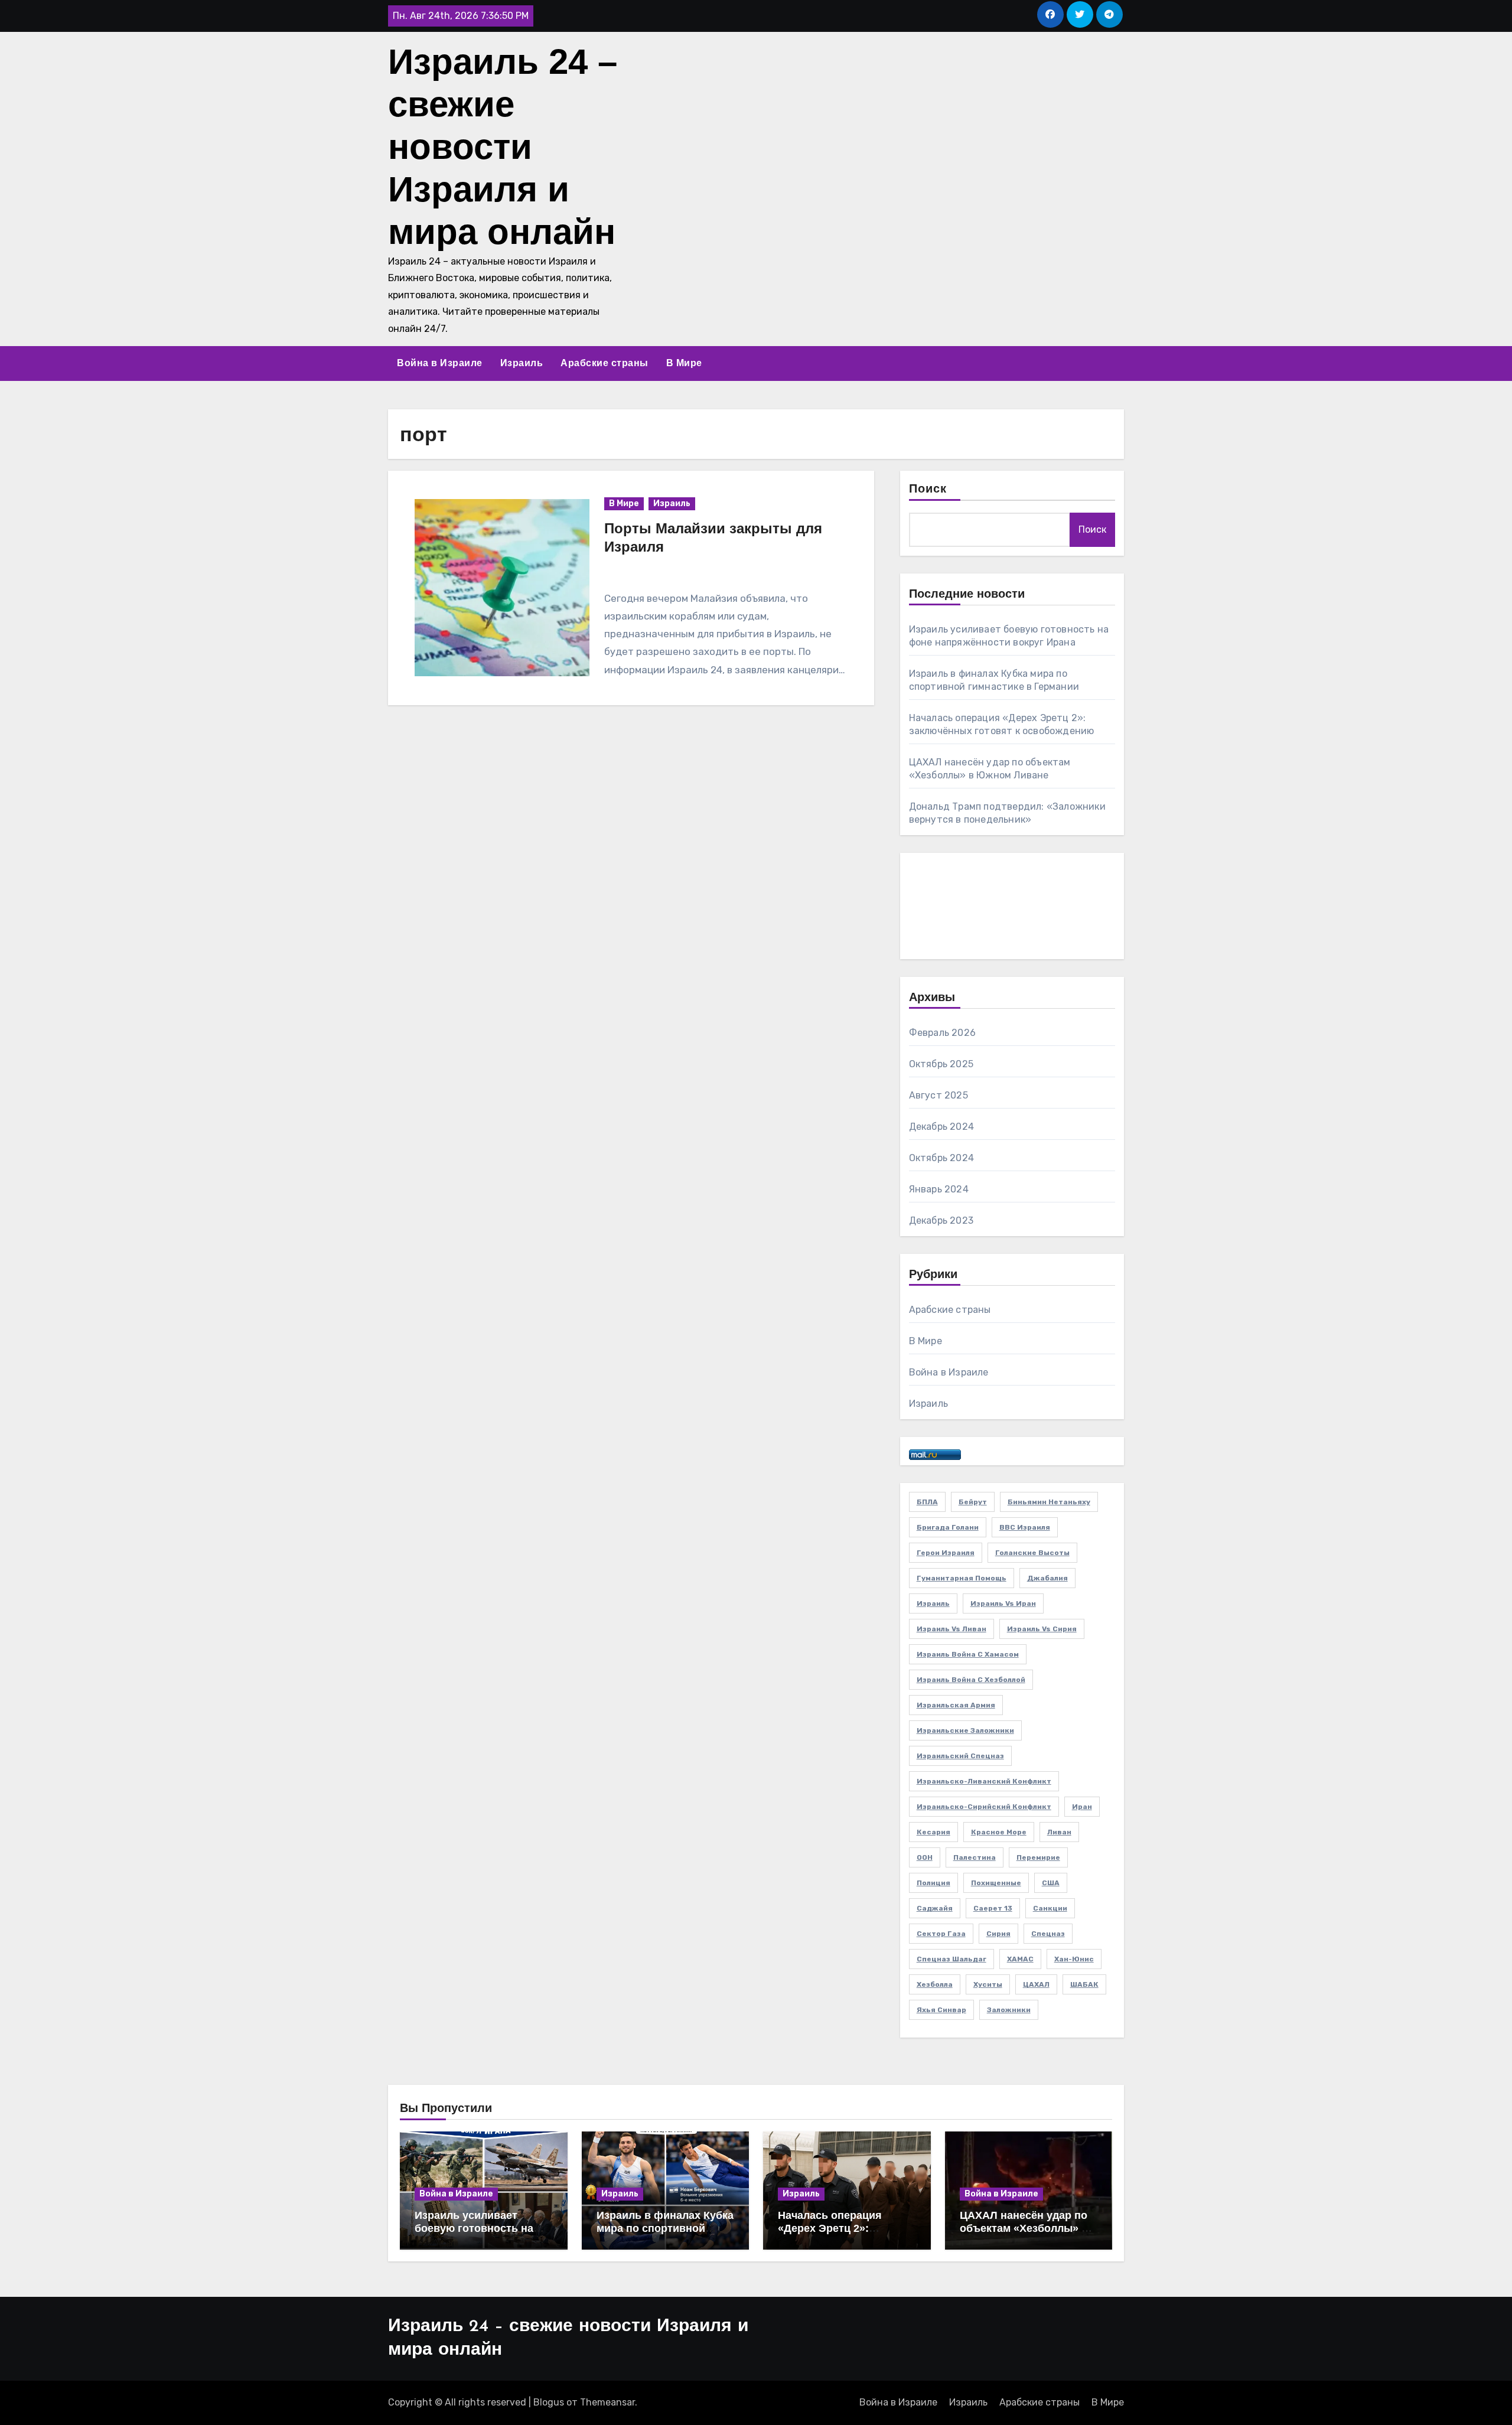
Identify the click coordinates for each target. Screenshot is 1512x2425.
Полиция (933, 1883)
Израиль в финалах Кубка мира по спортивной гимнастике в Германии (665, 2228)
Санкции (1050, 1908)
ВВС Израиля (1025, 1527)
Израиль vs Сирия (1042, 1629)
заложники (1009, 2010)
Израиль (522, 363)
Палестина (975, 1857)
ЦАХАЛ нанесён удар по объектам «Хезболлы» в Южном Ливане (1024, 2228)
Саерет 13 (993, 1908)
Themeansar (607, 2402)
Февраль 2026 (942, 1033)
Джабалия (1047, 1578)
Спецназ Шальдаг (951, 1959)
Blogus (549, 2402)
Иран (1082, 1807)
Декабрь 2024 (941, 1127)
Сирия (998, 1934)
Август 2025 (939, 1095)
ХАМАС (1020, 1959)
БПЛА (927, 1502)
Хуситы (988, 1984)
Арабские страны (605, 363)
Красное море (999, 1832)
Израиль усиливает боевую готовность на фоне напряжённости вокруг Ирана (474, 2235)
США (1051, 1883)
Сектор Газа (941, 1934)
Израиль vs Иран (1003, 1603)
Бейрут (973, 1502)
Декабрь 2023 (941, 1220)
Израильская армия (956, 1705)
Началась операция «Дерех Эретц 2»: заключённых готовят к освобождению (840, 2235)
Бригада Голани (948, 1527)
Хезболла (935, 1984)
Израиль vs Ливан (951, 1629)
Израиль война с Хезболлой (971, 1680)
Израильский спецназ (960, 1756)
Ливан (1059, 1832)
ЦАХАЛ (1036, 1984)
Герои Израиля (946, 1553)
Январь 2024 (939, 1189)
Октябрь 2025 (941, 1064)
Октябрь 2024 (941, 1158)
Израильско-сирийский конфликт (984, 1807)
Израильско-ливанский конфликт (984, 1781)
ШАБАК (1084, 1984)
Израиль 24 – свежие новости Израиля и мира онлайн (503, 147)
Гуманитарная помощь (962, 1578)
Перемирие (1038, 1857)
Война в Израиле (440, 363)
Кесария (933, 1832)
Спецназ (1048, 1934)
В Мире (684, 363)
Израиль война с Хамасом (968, 1654)
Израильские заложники (965, 1730)
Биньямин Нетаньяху (1049, 1502)
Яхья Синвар (941, 2010)
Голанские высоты (1032, 1553)
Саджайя (935, 1908)
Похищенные (996, 1883)
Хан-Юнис (1074, 1959)
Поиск (928, 490)
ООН (925, 1857)
